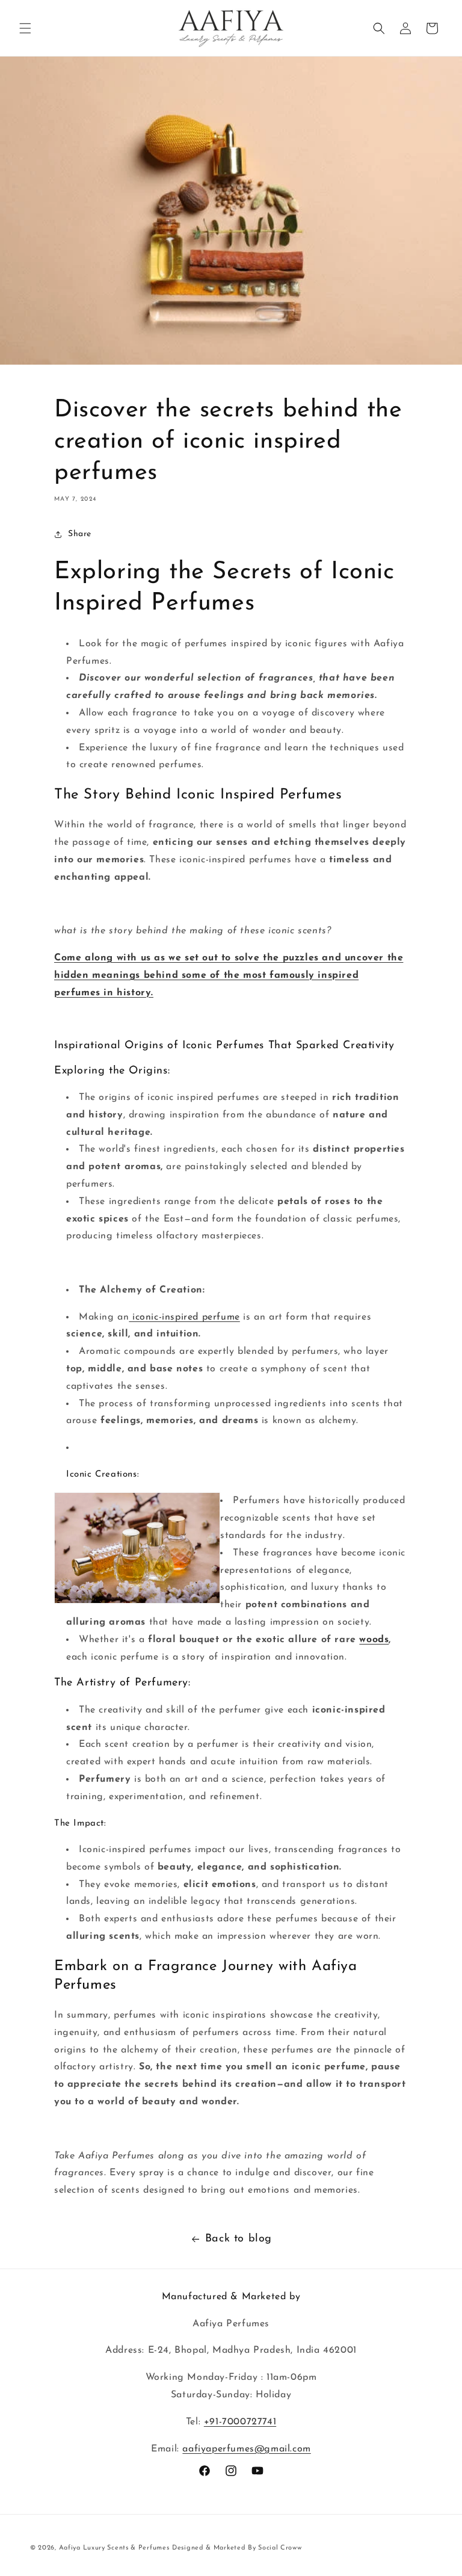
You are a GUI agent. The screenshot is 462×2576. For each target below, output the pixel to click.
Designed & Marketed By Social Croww (237, 2548)
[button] (25, 28)
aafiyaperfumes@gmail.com (246, 2449)
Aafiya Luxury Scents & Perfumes (114, 2548)
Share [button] (80, 534)
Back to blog (239, 2239)
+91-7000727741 (240, 2422)
